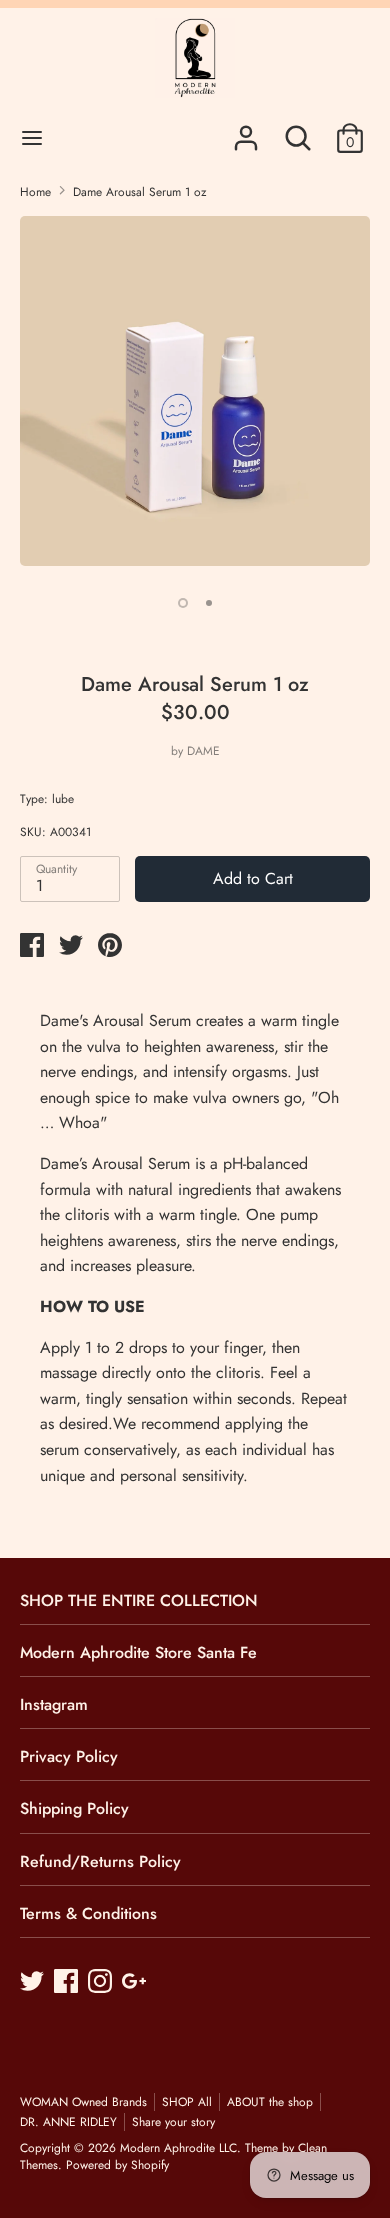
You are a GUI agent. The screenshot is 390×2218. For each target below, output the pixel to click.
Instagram (54, 1704)
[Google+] (136, 1983)
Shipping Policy (74, 1808)
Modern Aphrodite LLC (178, 2148)
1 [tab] (183, 603)
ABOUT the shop (270, 2102)
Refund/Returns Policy (100, 1861)
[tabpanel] (195, 398)
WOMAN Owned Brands (83, 2102)
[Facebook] (68, 1983)
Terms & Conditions (88, 1913)
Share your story (173, 2122)
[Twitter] (34, 1983)
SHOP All (187, 2102)
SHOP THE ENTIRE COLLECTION (139, 1600)
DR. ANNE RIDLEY (68, 2122)
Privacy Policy (69, 1756)
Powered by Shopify (117, 2165)
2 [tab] (209, 603)
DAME (203, 751)
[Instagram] (102, 1983)
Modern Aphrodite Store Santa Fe (138, 1652)
